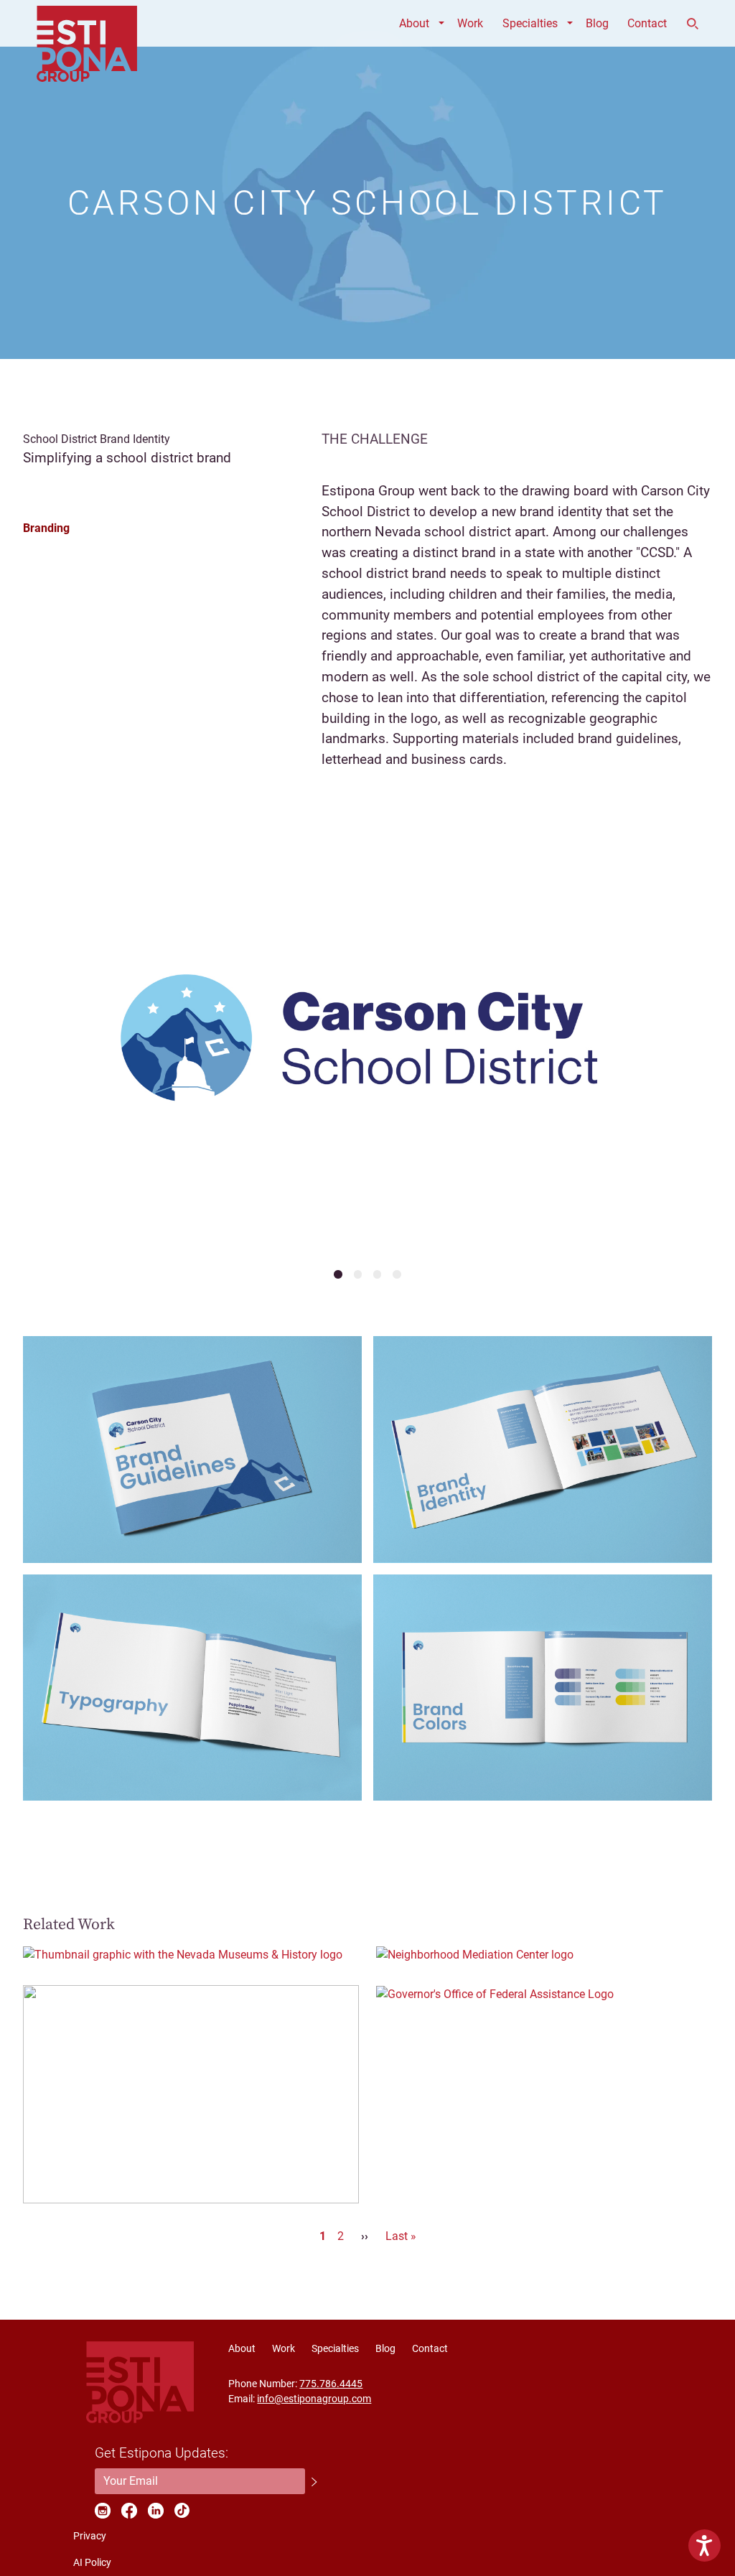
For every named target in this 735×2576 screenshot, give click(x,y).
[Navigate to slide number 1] (338, 1274)
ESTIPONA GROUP (87, 23)
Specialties (530, 23)
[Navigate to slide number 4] (397, 1274)
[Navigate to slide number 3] (377, 1274)
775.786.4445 (331, 2384)
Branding (46, 528)
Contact (647, 23)
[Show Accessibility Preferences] (704, 2545)
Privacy (90, 2536)
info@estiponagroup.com (314, 2399)
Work (470, 23)
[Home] (140, 2382)
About (414, 23)
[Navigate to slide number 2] (358, 1274)
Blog (597, 23)
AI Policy (92, 2562)
